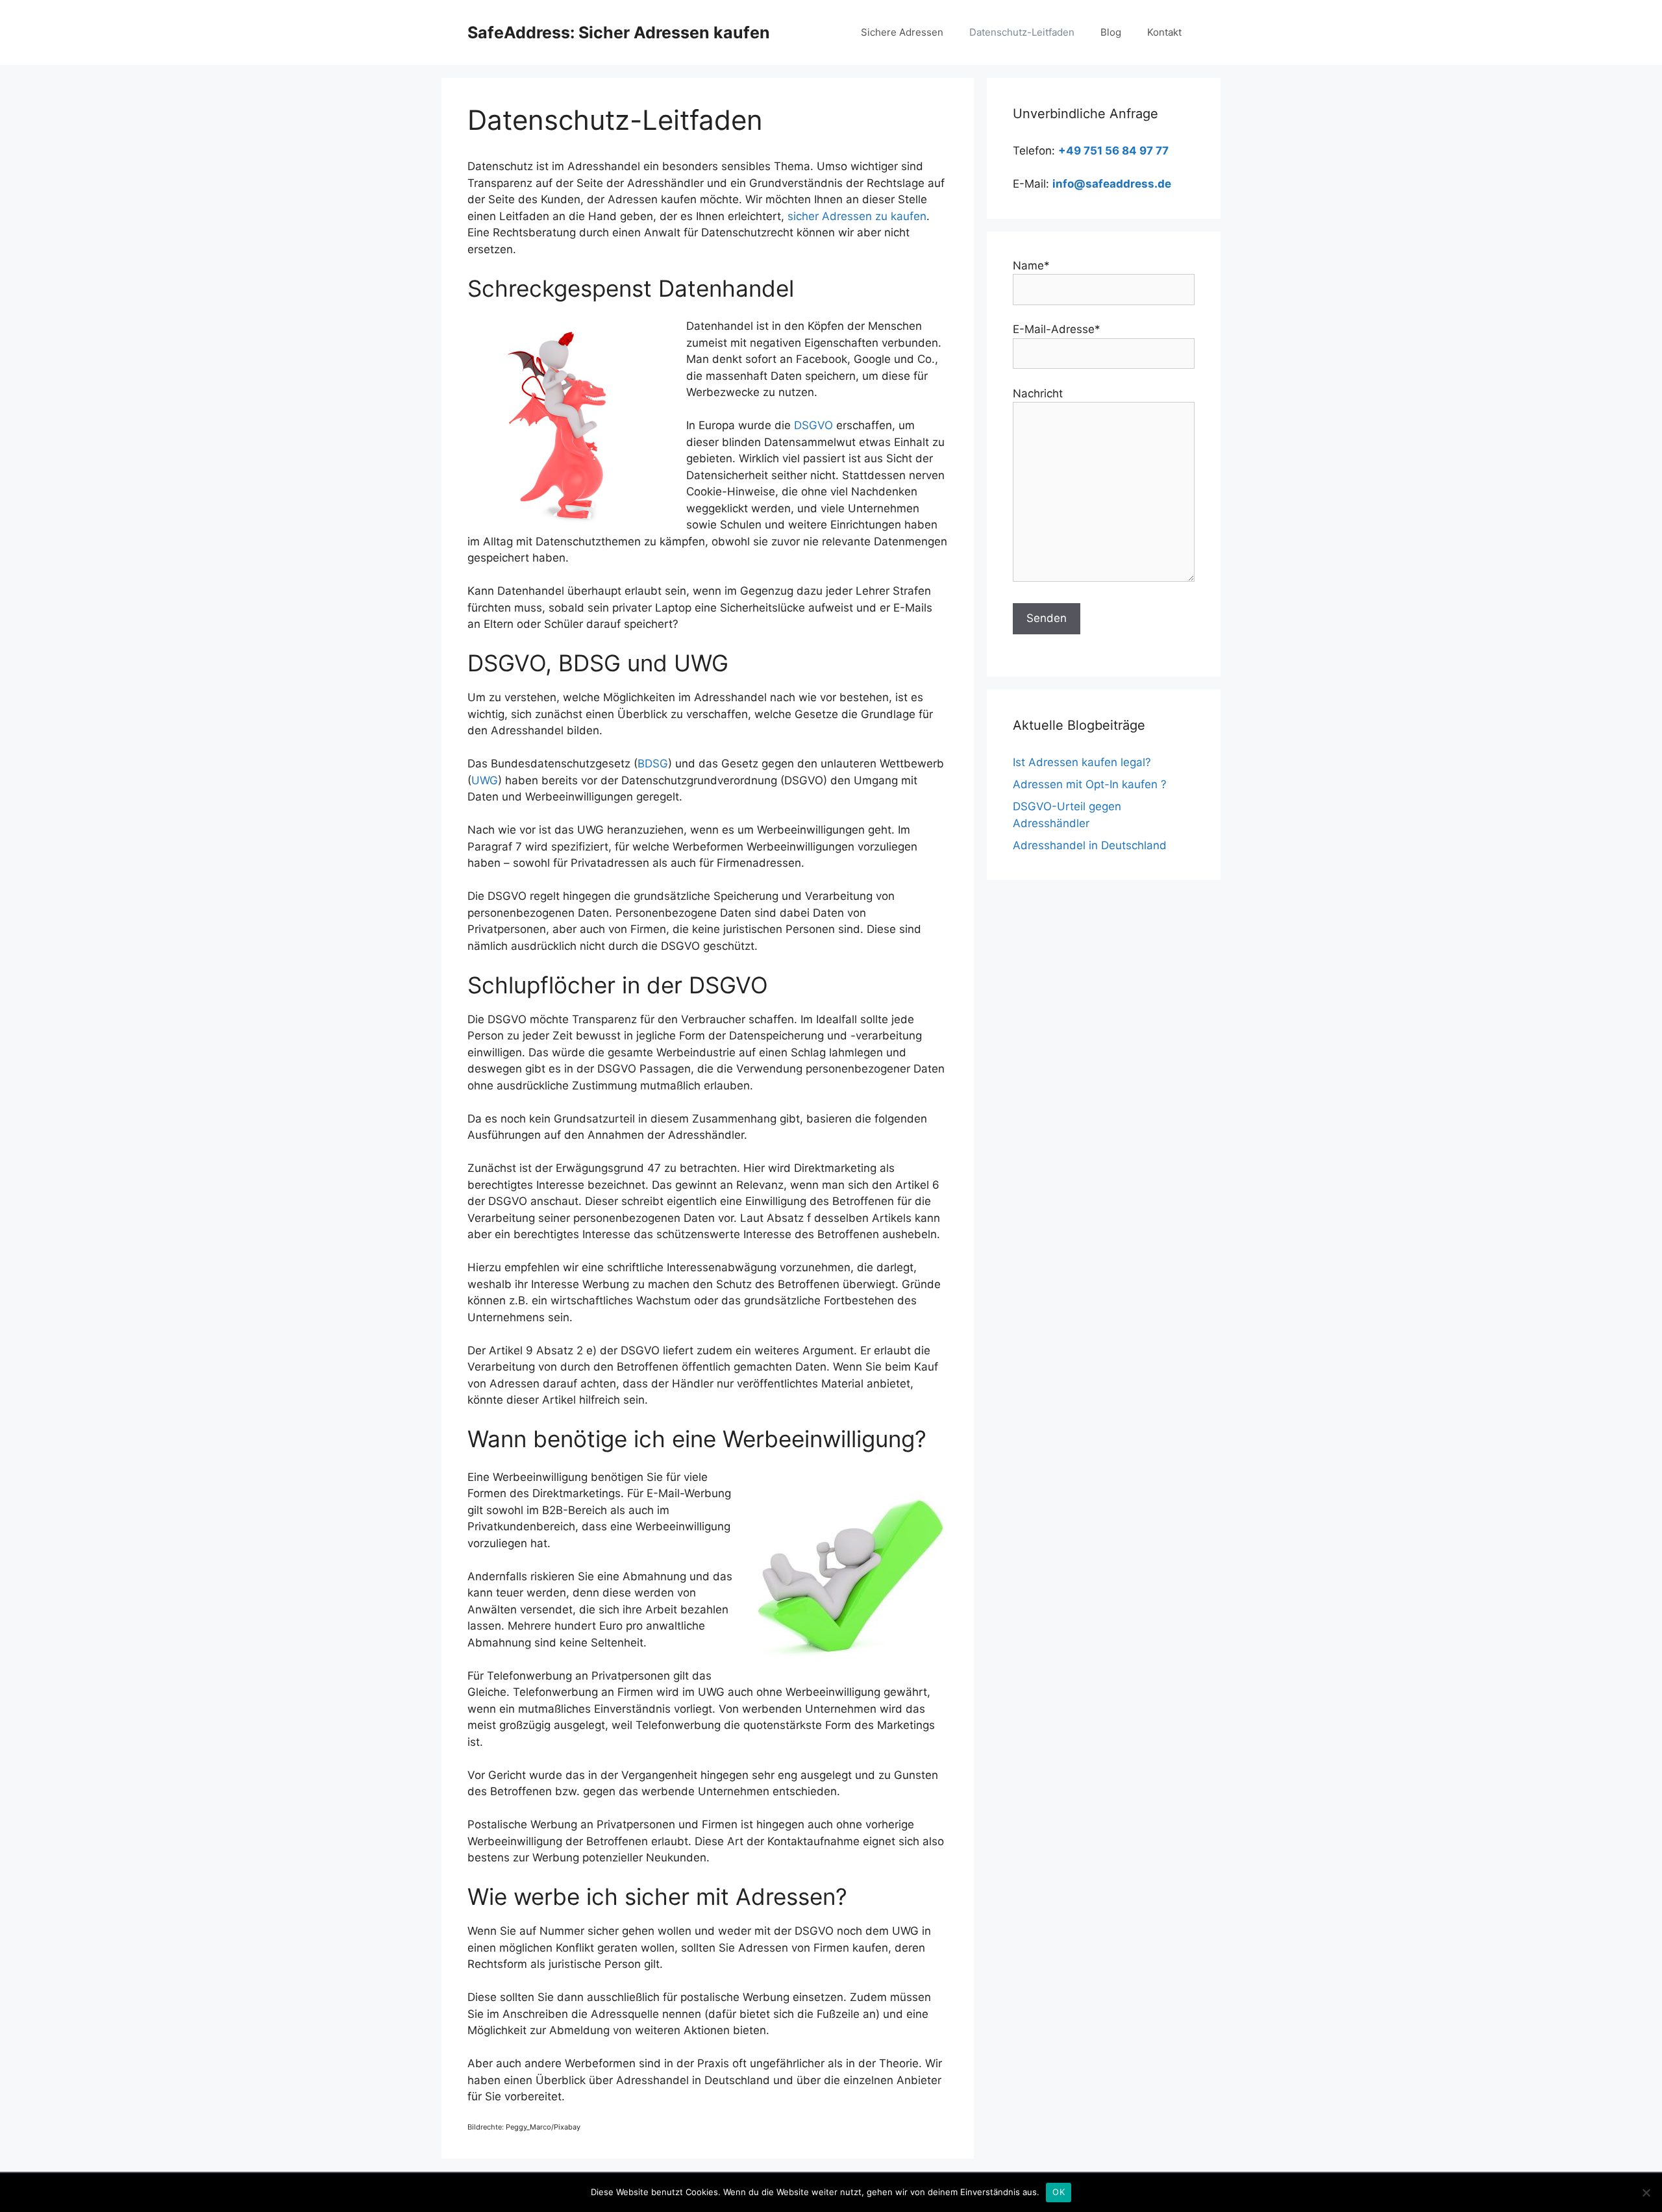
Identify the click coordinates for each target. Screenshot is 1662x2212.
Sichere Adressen (902, 32)
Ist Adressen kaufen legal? (1082, 762)
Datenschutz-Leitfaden (1022, 32)
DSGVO (813, 425)
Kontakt (1164, 32)
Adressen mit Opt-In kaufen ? (1090, 784)
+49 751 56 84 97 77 (1113, 151)
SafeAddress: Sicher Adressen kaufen (619, 32)
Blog (1111, 32)
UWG (485, 780)
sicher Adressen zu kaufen (857, 216)
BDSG (653, 764)
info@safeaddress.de (1112, 184)
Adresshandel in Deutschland (1090, 845)
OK (1059, 2192)
